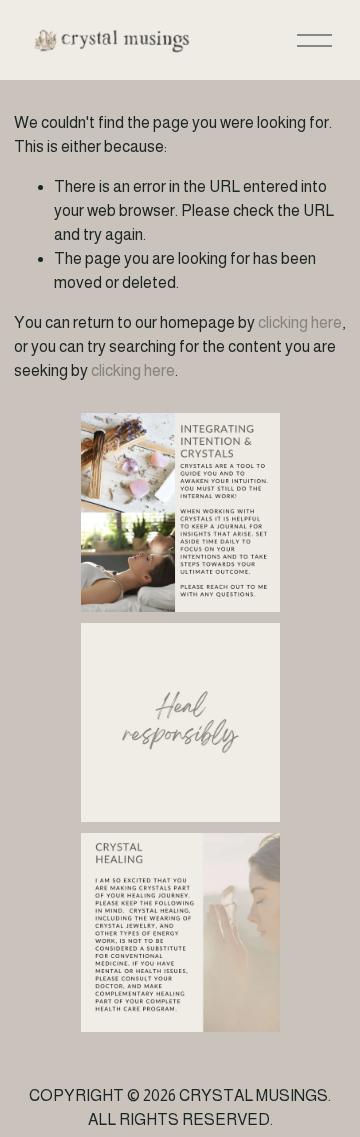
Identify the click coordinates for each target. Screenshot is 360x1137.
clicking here (300, 322)
